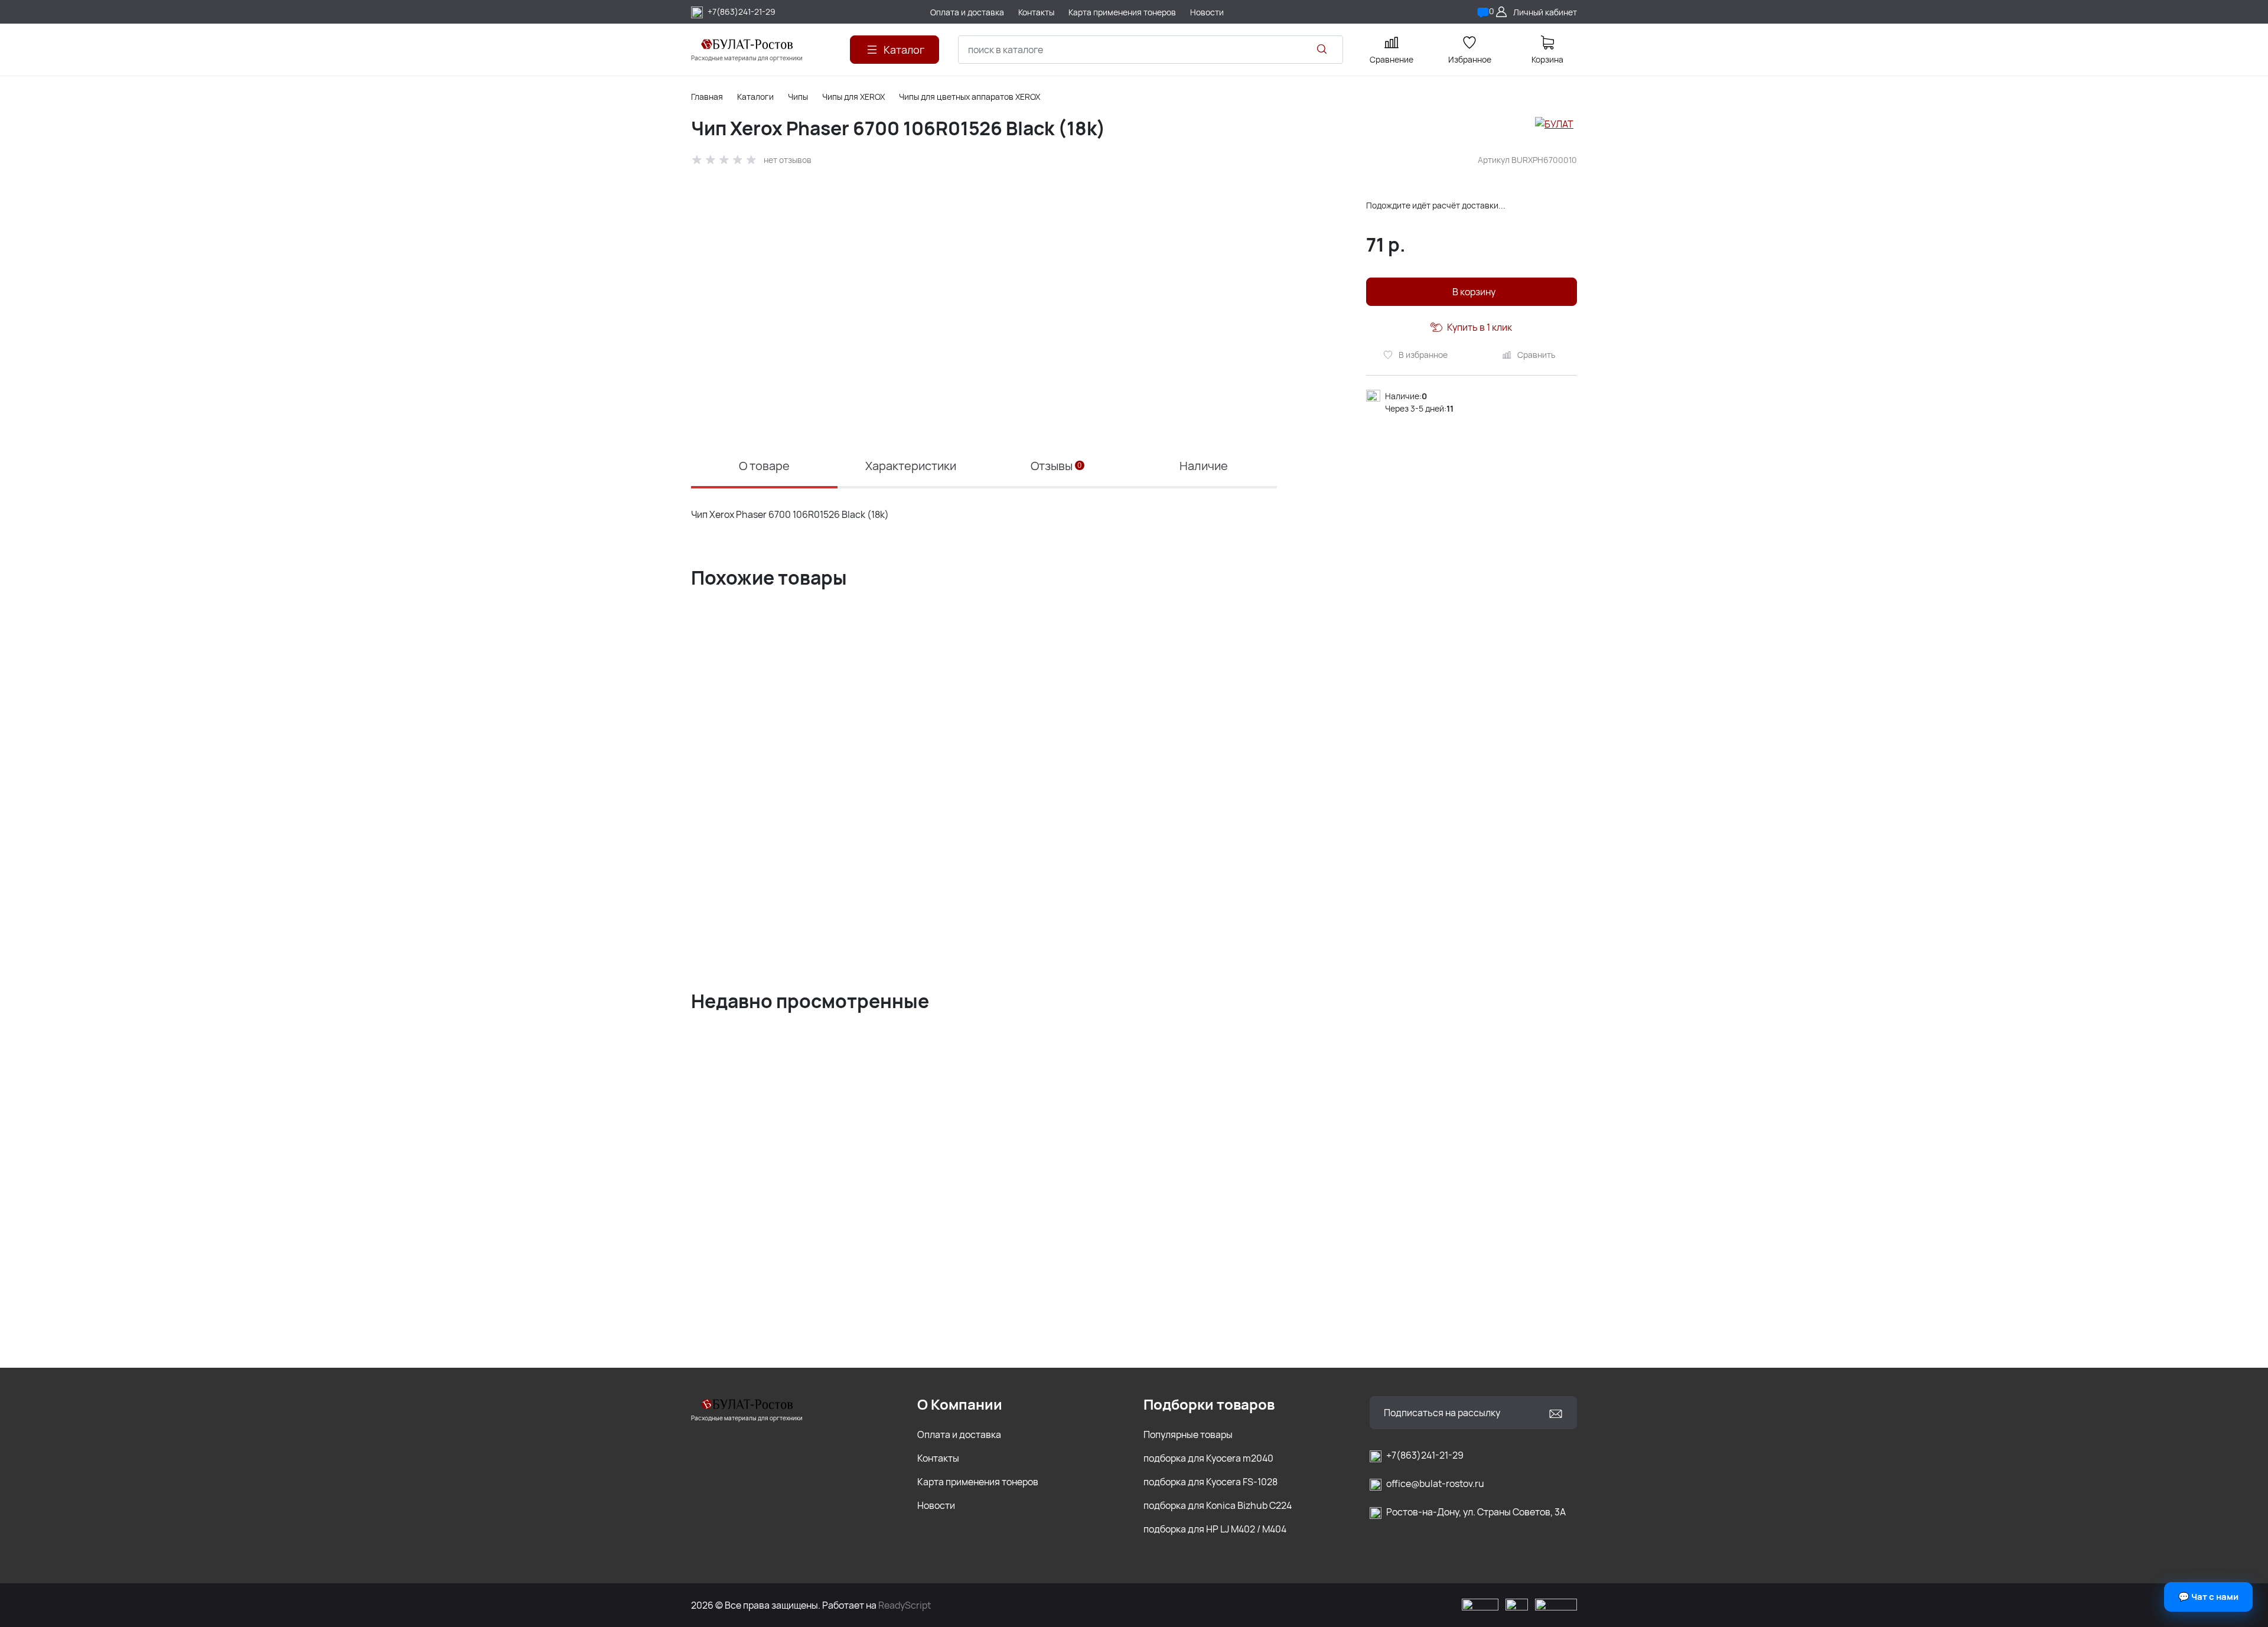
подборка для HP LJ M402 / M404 (1215, 1529)
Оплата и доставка (959, 1434)
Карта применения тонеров (978, 1482)
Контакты (938, 1458)
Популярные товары (1188, 1434)
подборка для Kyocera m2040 (1208, 1458)
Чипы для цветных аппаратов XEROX (970, 97)
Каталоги (755, 97)
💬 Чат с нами (2208, 1597)
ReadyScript (905, 1605)
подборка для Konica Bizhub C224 (1218, 1505)
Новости (936, 1505)
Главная (707, 97)
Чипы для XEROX (853, 97)
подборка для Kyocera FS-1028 (1210, 1482)
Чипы (798, 97)
